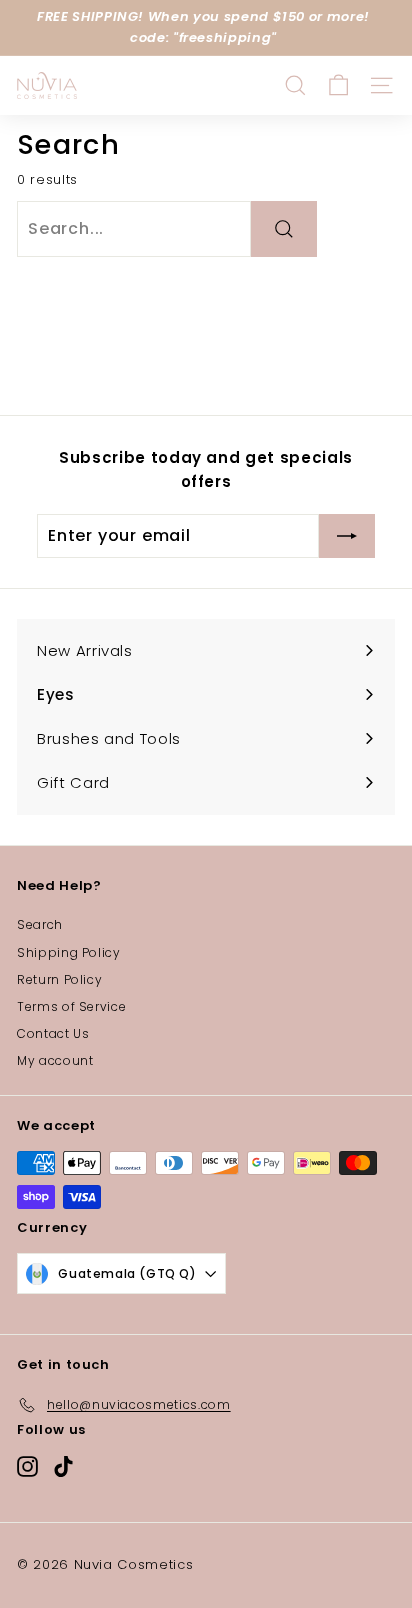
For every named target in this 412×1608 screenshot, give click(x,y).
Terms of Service (71, 1006)
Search (40, 924)
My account (55, 1060)
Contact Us (53, 1033)
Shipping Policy (69, 952)
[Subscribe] (347, 536)
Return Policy (59, 979)
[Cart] (338, 85)
